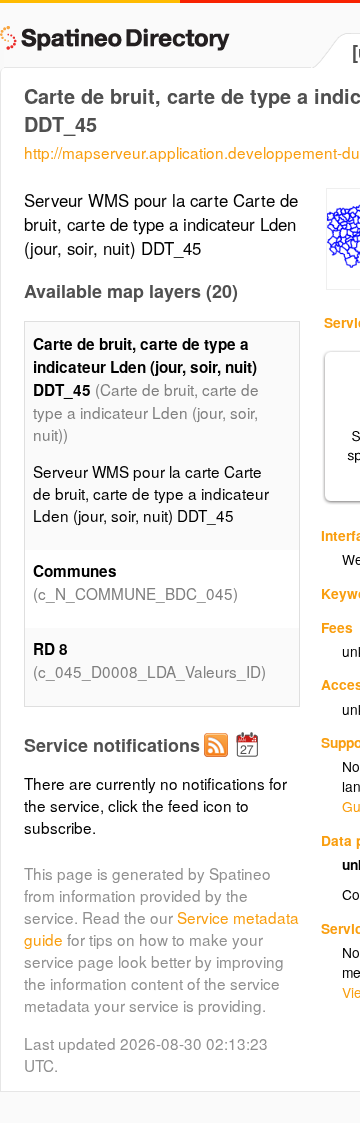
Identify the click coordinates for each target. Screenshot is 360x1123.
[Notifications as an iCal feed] (250, 761)
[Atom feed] (219, 761)
